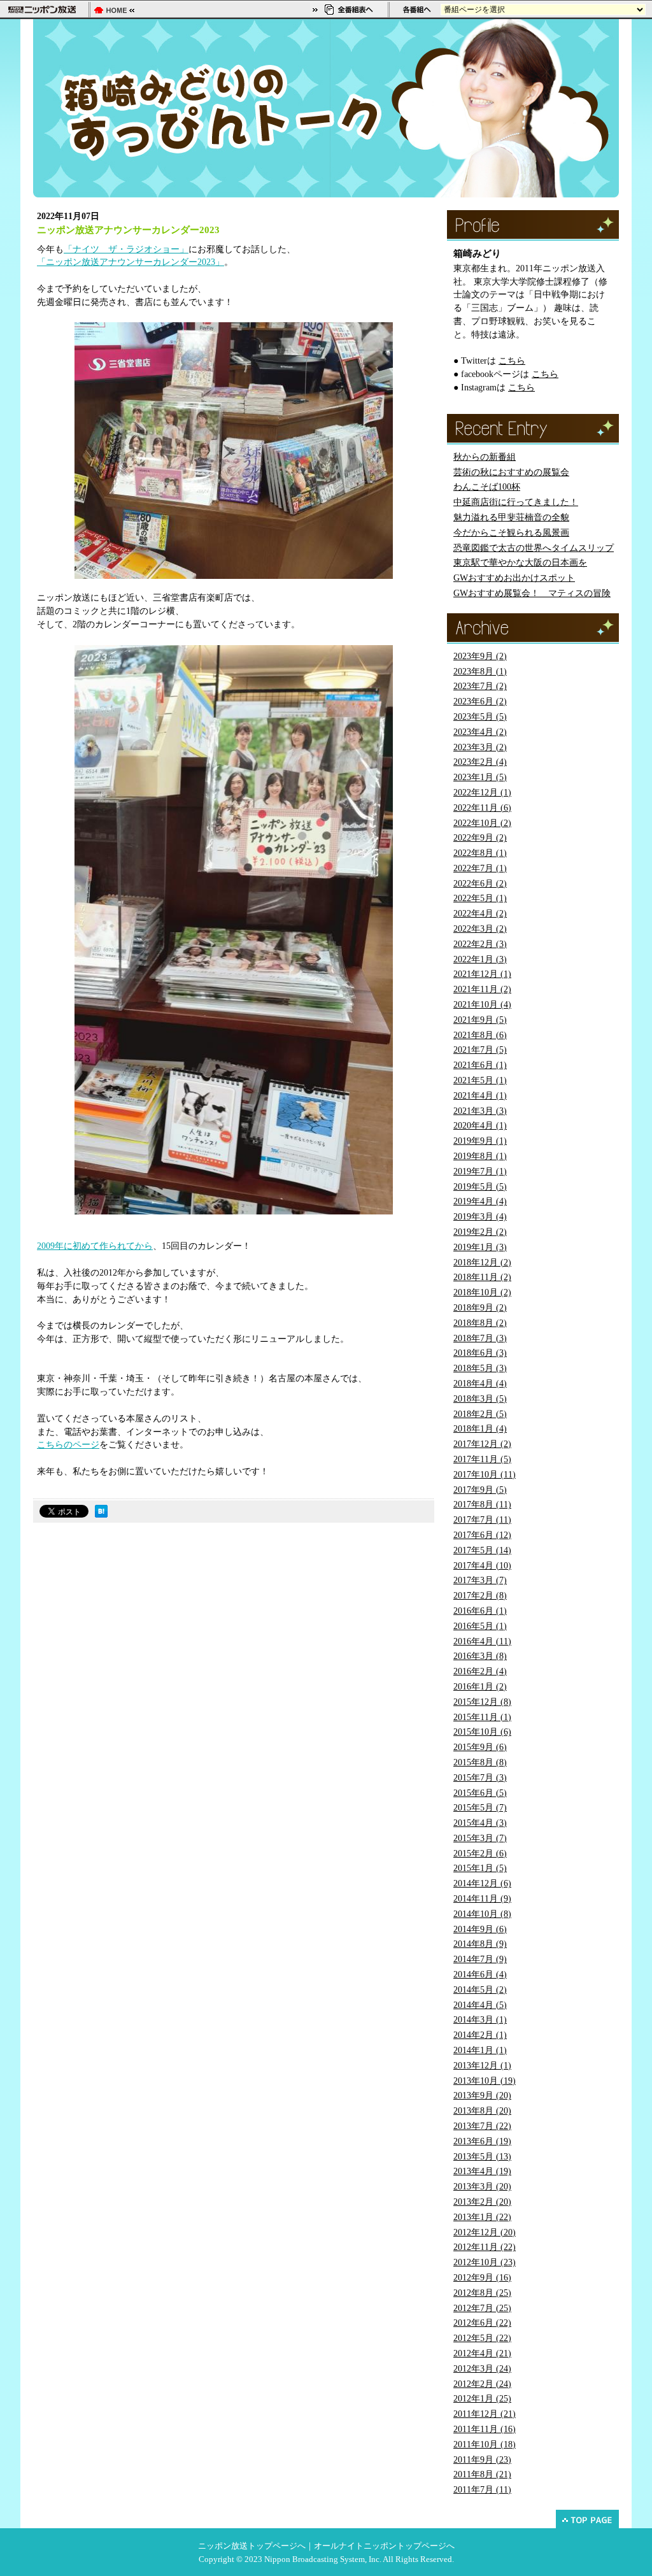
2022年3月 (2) (480, 929)
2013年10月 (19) (485, 2081)
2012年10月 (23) (485, 2262)
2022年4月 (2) (480, 914)
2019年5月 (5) (480, 1187)
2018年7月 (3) (480, 1338)
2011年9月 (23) (482, 2460)
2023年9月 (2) (480, 656)
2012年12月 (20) (485, 2232)
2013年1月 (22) (482, 2217)
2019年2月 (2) (480, 1232)
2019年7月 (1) (480, 1171)
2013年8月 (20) (482, 2111)
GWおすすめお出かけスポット (514, 578)
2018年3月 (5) (480, 1399)
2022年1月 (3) (480, 959)
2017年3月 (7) (480, 1580)
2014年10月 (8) (482, 1914)
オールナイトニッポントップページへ (384, 2546)
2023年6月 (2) (480, 701)
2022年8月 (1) (480, 853)
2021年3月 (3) (480, 1111)
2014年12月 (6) (482, 1883)
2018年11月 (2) (482, 1277)
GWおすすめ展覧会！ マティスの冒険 (532, 593)
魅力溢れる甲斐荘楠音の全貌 (511, 517)
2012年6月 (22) (482, 2323)
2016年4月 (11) (482, 1641)
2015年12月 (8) (482, 1702)
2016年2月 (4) (480, 1671)
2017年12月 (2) (482, 1444)
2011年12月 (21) (485, 2414)
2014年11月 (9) (482, 1899)
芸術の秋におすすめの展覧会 (511, 472)
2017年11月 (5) (482, 1459)
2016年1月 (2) (480, 1687)
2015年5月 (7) (480, 1808)
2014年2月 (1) (480, 2035)
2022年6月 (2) (480, 884)
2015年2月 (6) (480, 1854)
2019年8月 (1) (480, 1156)
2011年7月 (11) (482, 2490)
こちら (512, 361)
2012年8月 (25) (482, 2293)
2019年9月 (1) (480, 1141)
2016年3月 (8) (480, 1656)
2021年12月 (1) (482, 974)
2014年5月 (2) (480, 1990)
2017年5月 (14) (482, 1550)
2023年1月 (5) (480, 777)
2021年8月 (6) (480, 1035)
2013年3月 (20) (482, 2187)
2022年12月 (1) (482, 793)
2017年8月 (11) (482, 1505)
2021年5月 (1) (480, 1080)
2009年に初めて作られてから (95, 1246)
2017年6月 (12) (482, 1535)
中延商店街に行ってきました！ (516, 502)
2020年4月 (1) (480, 1126)
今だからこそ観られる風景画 (511, 533)
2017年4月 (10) (482, 1566)
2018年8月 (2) (480, 1323)
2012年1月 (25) (482, 2399)
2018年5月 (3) (480, 1368)
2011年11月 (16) (485, 2429)
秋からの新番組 (485, 457)
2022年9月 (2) (480, 838)
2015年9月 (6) (480, 1747)
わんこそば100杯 (487, 487)
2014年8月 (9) (480, 1944)
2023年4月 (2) (480, 732)
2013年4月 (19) (482, 2171)
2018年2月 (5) (480, 1414)
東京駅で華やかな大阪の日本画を (520, 563)
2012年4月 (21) (482, 2353)
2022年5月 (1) (480, 898)
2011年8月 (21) (482, 2474)
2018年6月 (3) (480, 1353)
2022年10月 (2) (482, 823)
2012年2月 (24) (482, 2384)
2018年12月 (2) (482, 1263)
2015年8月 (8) (480, 1762)
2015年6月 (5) (480, 1793)
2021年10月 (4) (482, 1005)
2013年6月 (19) (482, 2141)
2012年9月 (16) (482, 2278)
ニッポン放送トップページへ (252, 2546)
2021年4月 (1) (480, 1096)
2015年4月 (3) (480, 1823)
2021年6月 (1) (480, 1065)
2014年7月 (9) (480, 1959)
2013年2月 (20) (482, 2202)
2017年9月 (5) (480, 1490)
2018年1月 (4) (480, 1429)
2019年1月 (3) (480, 1247)
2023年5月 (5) (480, 717)
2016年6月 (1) (480, 1611)
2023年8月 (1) (480, 672)
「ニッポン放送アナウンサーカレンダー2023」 (131, 262)
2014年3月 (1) (480, 2020)
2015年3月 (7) (480, 1838)
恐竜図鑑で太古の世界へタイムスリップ (534, 548)
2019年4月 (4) (480, 1201)
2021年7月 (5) (480, 1050)
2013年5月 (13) (482, 2157)
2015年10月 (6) (482, 1732)
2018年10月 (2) (482, 1292)
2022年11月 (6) (482, 808)
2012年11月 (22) (485, 2247)
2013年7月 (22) (482, 2126)
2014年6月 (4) (480, 1975)
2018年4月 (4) (480, 1384)
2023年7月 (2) (480, 686)
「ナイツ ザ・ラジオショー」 (126, 249)
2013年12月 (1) (482, 2066)
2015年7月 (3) (480, 1778)
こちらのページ (68, 1445)
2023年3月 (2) (480, 747)
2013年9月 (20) (482, 2096)
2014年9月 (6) (480, 1929)
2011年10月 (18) (485, 2444)
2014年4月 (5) (480, 2005)
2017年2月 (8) (480, 1596)
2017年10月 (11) (485, 1475)
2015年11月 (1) (482, 1717)
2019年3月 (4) (480, 1217)
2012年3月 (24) (482, 2369)
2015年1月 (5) (480, 1868)
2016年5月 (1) (480, 1626)
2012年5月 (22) (482, 2338)
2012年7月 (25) (482, 2308)
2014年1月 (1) (480, 2050)
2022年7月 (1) (480, 868)
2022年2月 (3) (480, 944)
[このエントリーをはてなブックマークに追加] (101, 1514)
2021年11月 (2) (482, 989)
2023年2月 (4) (480, 762)
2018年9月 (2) (480, 1308)
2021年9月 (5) (480, 1020)
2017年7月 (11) (482, 1520)
